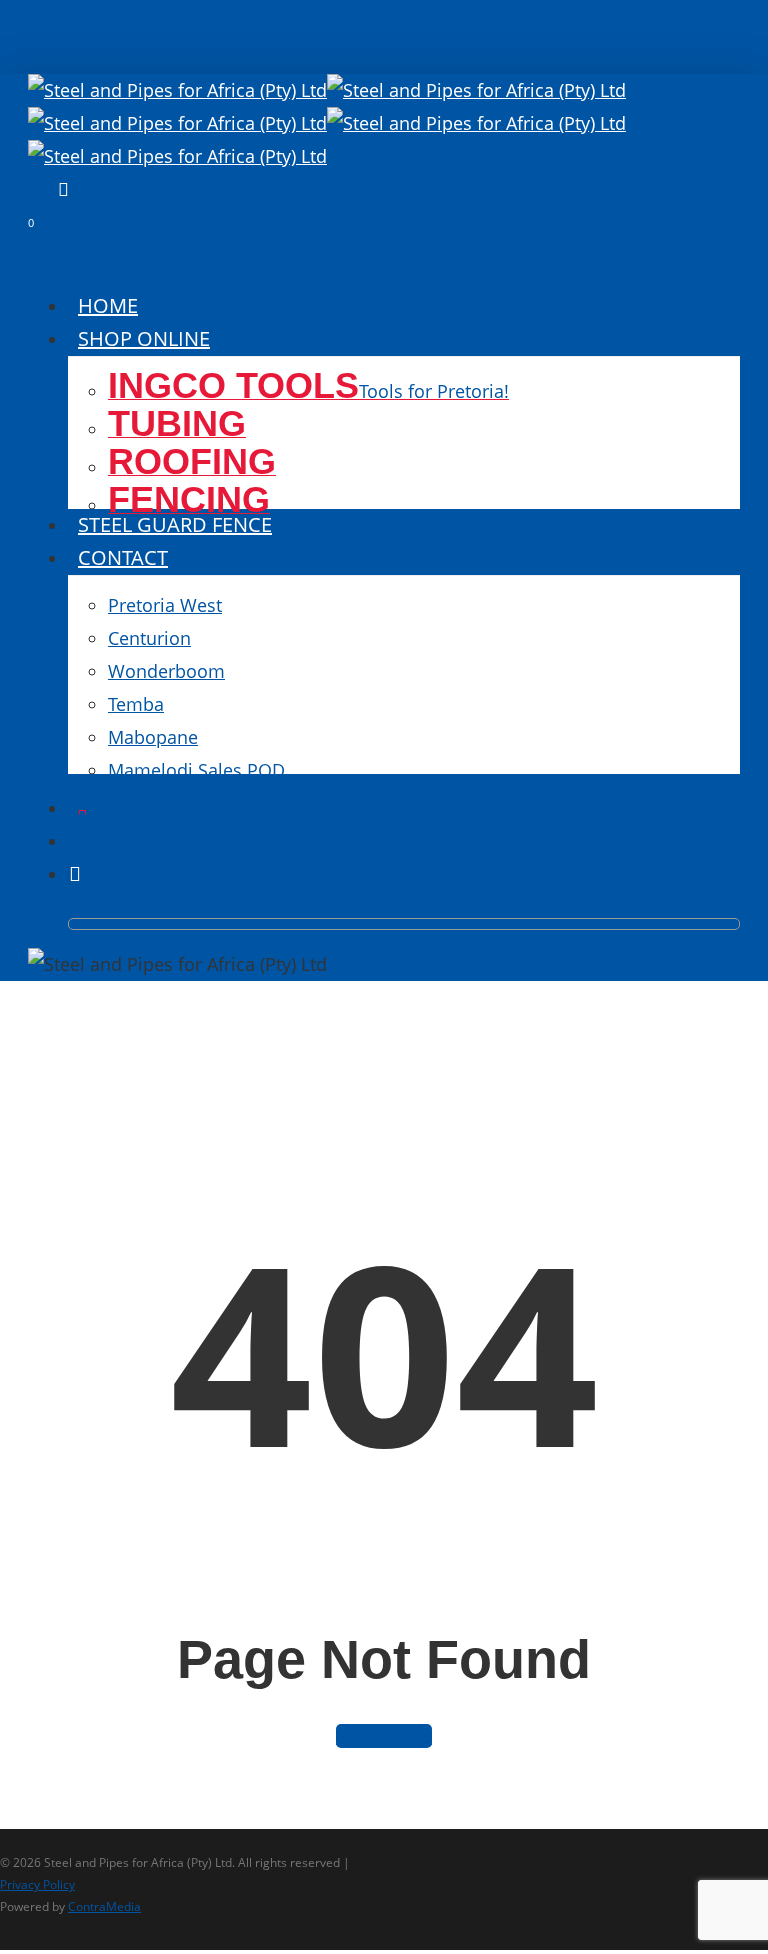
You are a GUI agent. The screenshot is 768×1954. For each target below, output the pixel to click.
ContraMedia (104, 1906)
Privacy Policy (37, 1884)
